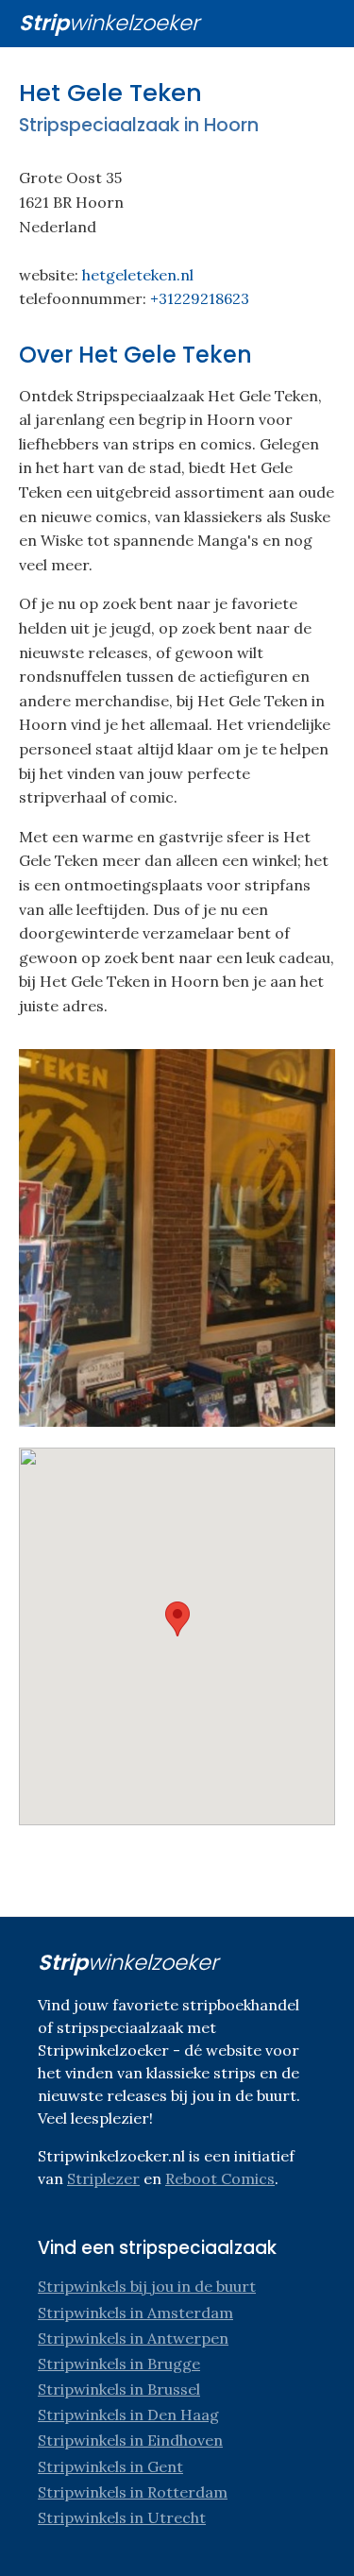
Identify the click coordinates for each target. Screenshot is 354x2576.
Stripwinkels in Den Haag (128, 2415)
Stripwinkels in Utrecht (122, 2517)
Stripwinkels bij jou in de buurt (147, 2286)
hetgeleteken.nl (138, 275)
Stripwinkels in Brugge (119, 2364)
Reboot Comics (220, 2178)
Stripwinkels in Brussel (119, 2389)
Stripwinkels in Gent (110, 2466)
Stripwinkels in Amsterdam (135, 2313)
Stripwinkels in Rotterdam (133, 2492)
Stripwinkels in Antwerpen (133, 2338)
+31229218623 (200, 298)
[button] (177, 1619)
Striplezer (103, 2178)
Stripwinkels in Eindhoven (130, 2440)
